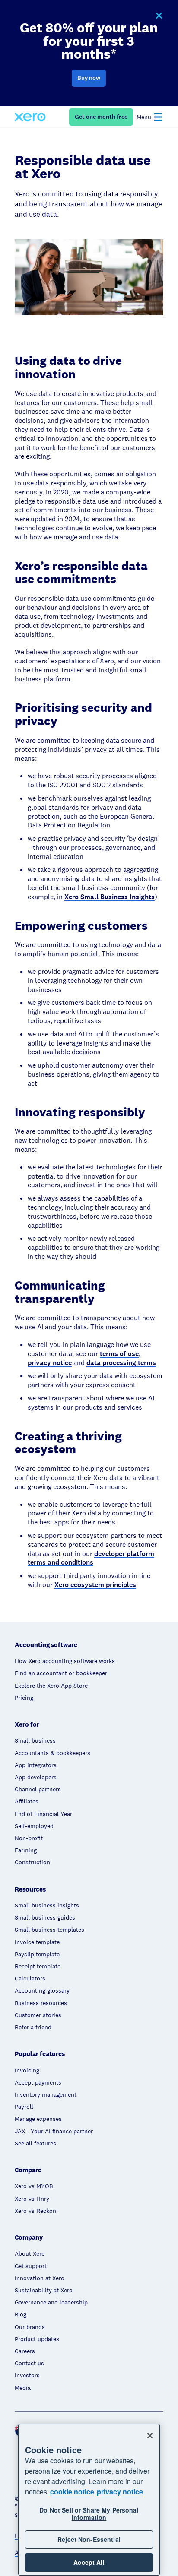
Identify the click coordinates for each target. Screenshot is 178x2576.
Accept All (89, 2562)
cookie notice (72, 2492)
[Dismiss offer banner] (159, 16)
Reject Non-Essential (89, 2539)
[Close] (150, 2436)
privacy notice (120, 2492)
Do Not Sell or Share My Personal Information (89, 2514)
